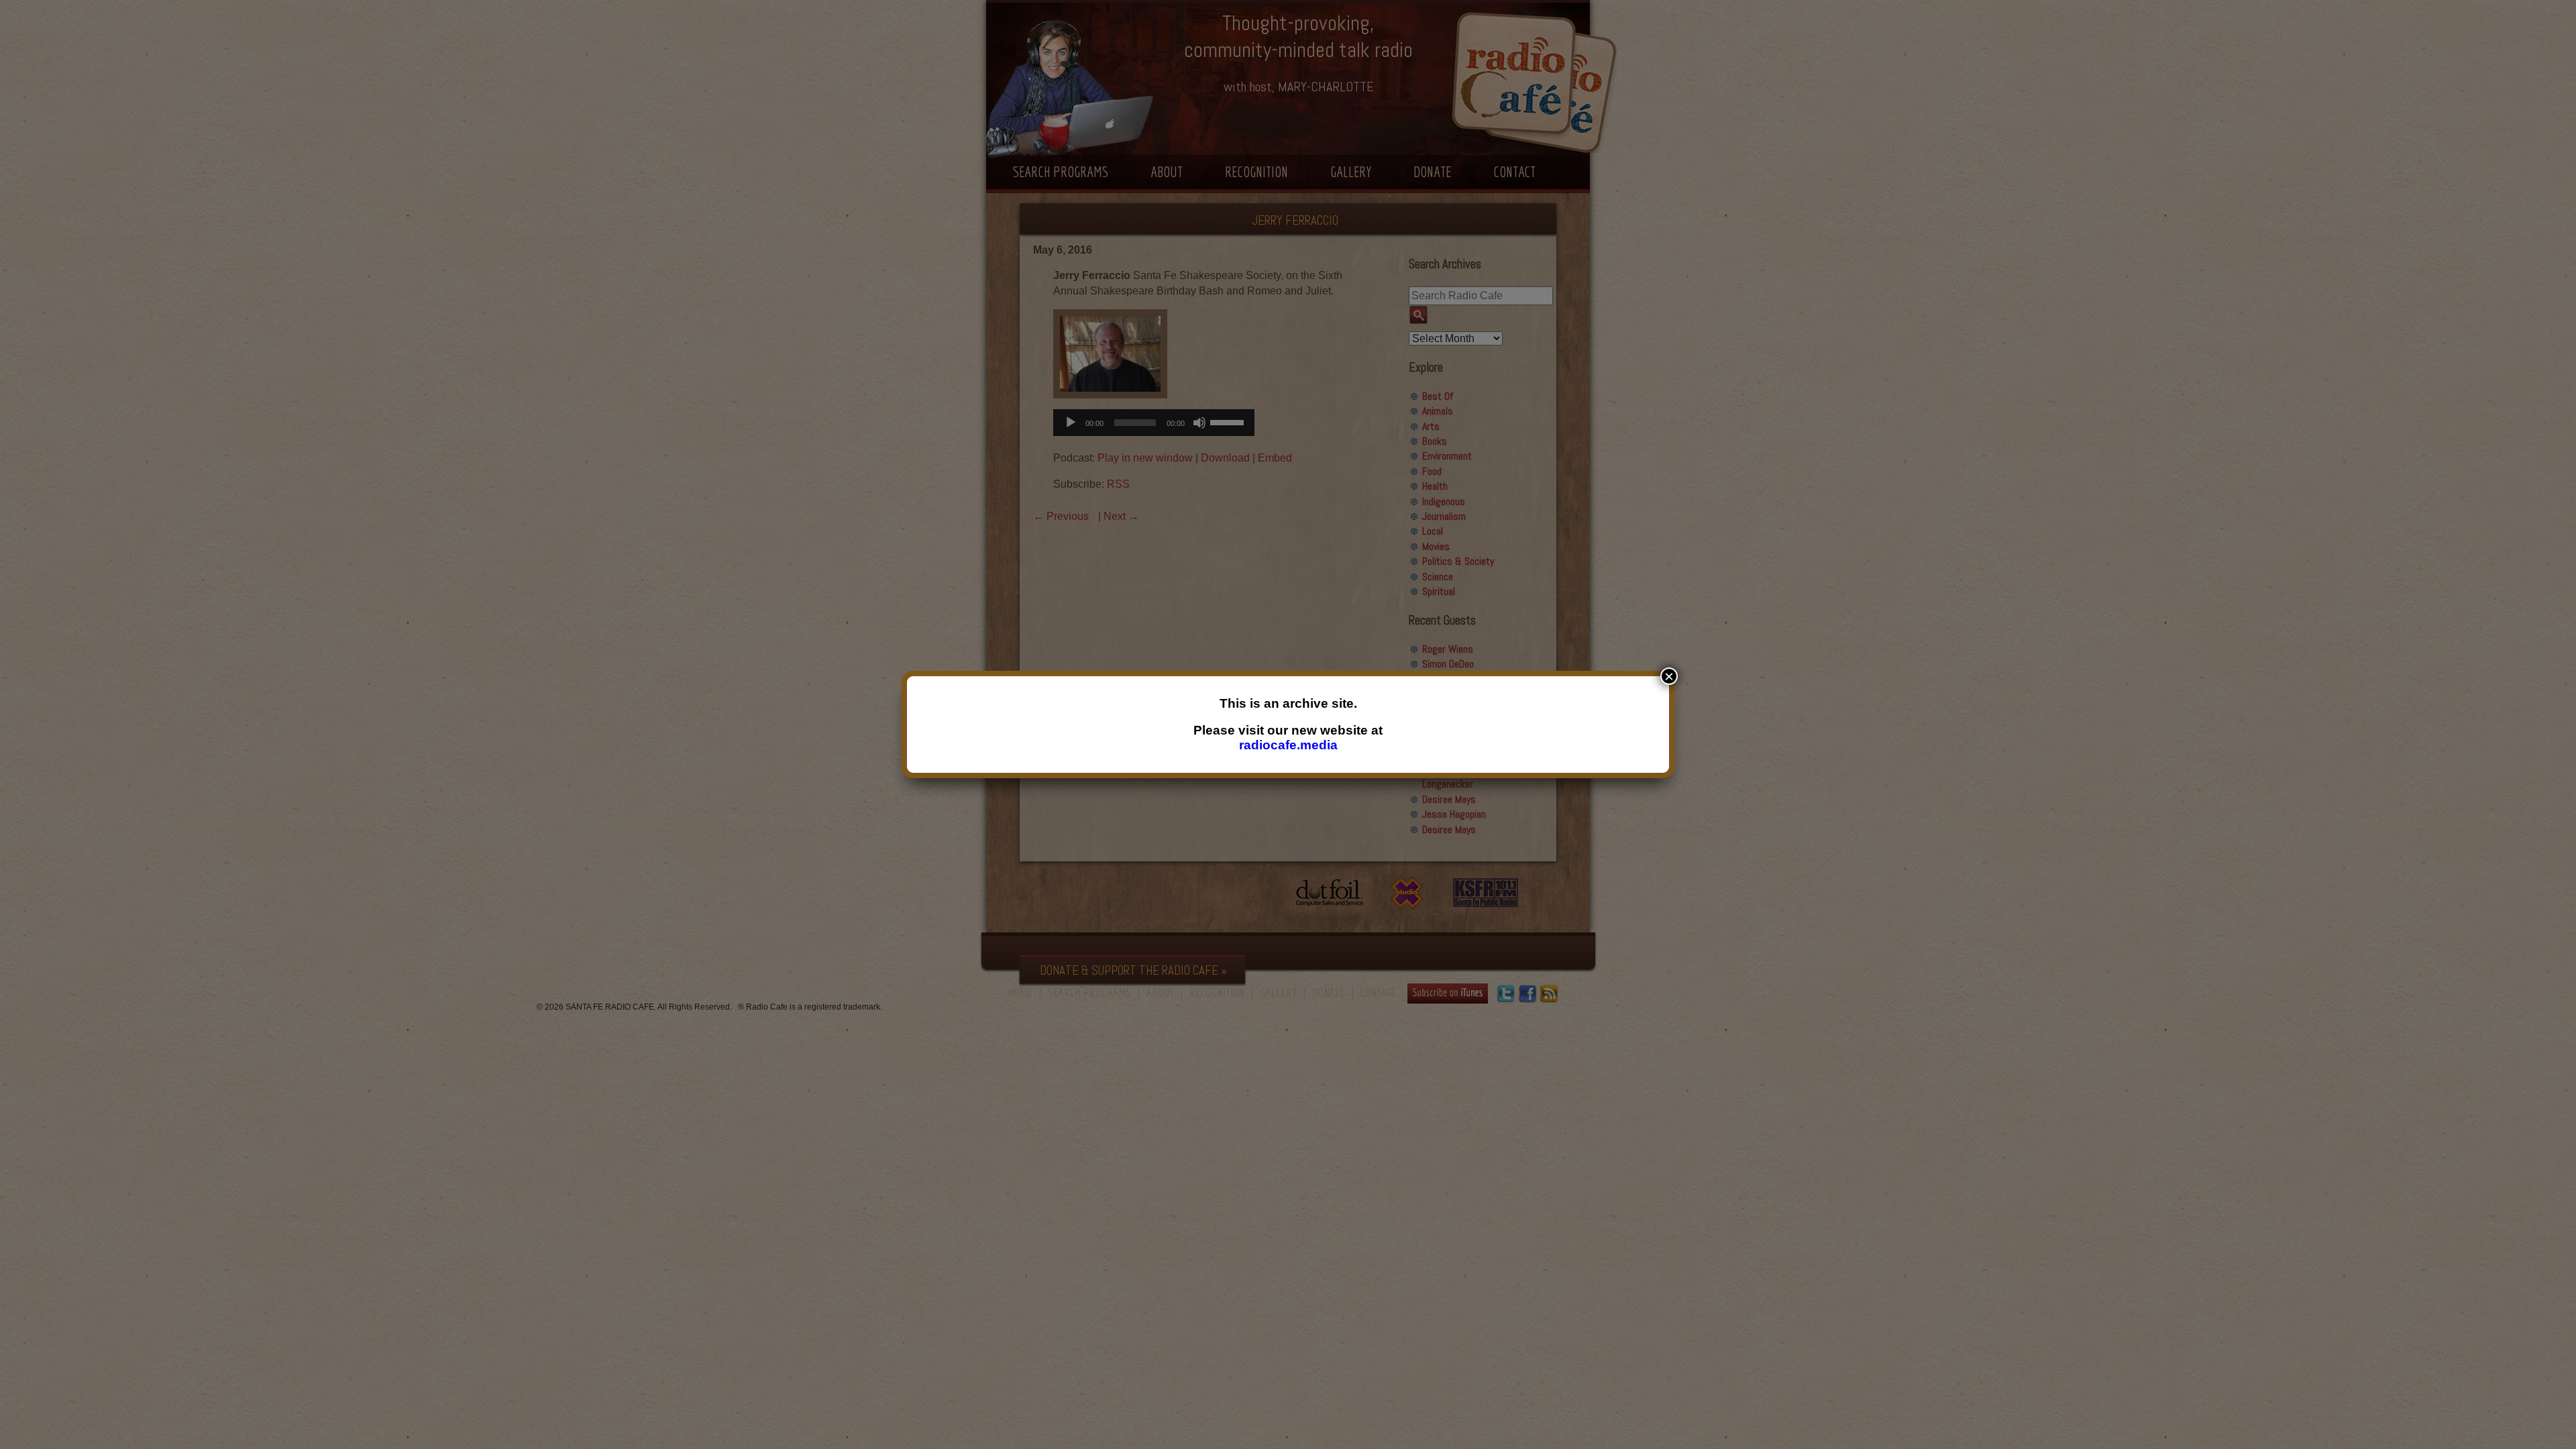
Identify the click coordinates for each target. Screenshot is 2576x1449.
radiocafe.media (1288, 745)
